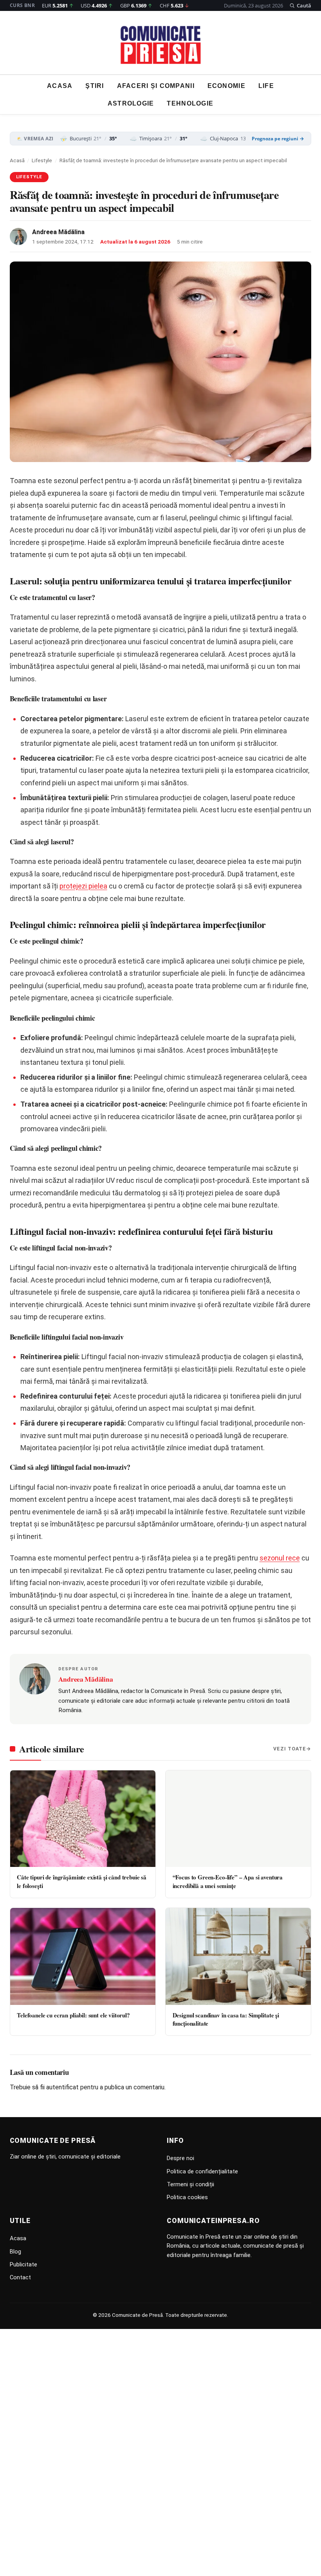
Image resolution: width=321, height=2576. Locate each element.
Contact (20, 2277)
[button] (300, 5)
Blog (15, 2252)
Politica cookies (187, 2197)
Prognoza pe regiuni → (278, 139)
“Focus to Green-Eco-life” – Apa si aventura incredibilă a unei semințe (228, 1881)
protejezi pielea (83, 886)
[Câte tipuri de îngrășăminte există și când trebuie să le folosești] (83, 1819)
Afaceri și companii (156, 86)
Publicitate (23, 2264)
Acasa (60, 86)
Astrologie (131, 103)
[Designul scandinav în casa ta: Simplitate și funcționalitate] (238, 1956)
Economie (226, 86)
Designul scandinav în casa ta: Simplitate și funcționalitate (226, 2019)
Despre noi (180, 2158)
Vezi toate (290, 1749)
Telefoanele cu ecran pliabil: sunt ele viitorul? (73, 2015)
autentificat (62, 2087)
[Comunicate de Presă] (161, 45)
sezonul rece (280, 1558)
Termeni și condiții (190, 2184)
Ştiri (95, 86)
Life (266, 86)
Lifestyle (42, 160)
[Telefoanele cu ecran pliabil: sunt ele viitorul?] (83, 1956)
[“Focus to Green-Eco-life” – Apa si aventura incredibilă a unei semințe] (238, 1819)
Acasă (17, 160)
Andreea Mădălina (58, 232)
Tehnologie (190, 103)
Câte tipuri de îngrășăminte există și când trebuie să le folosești (82, 1881)
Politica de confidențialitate (202, 2171)
